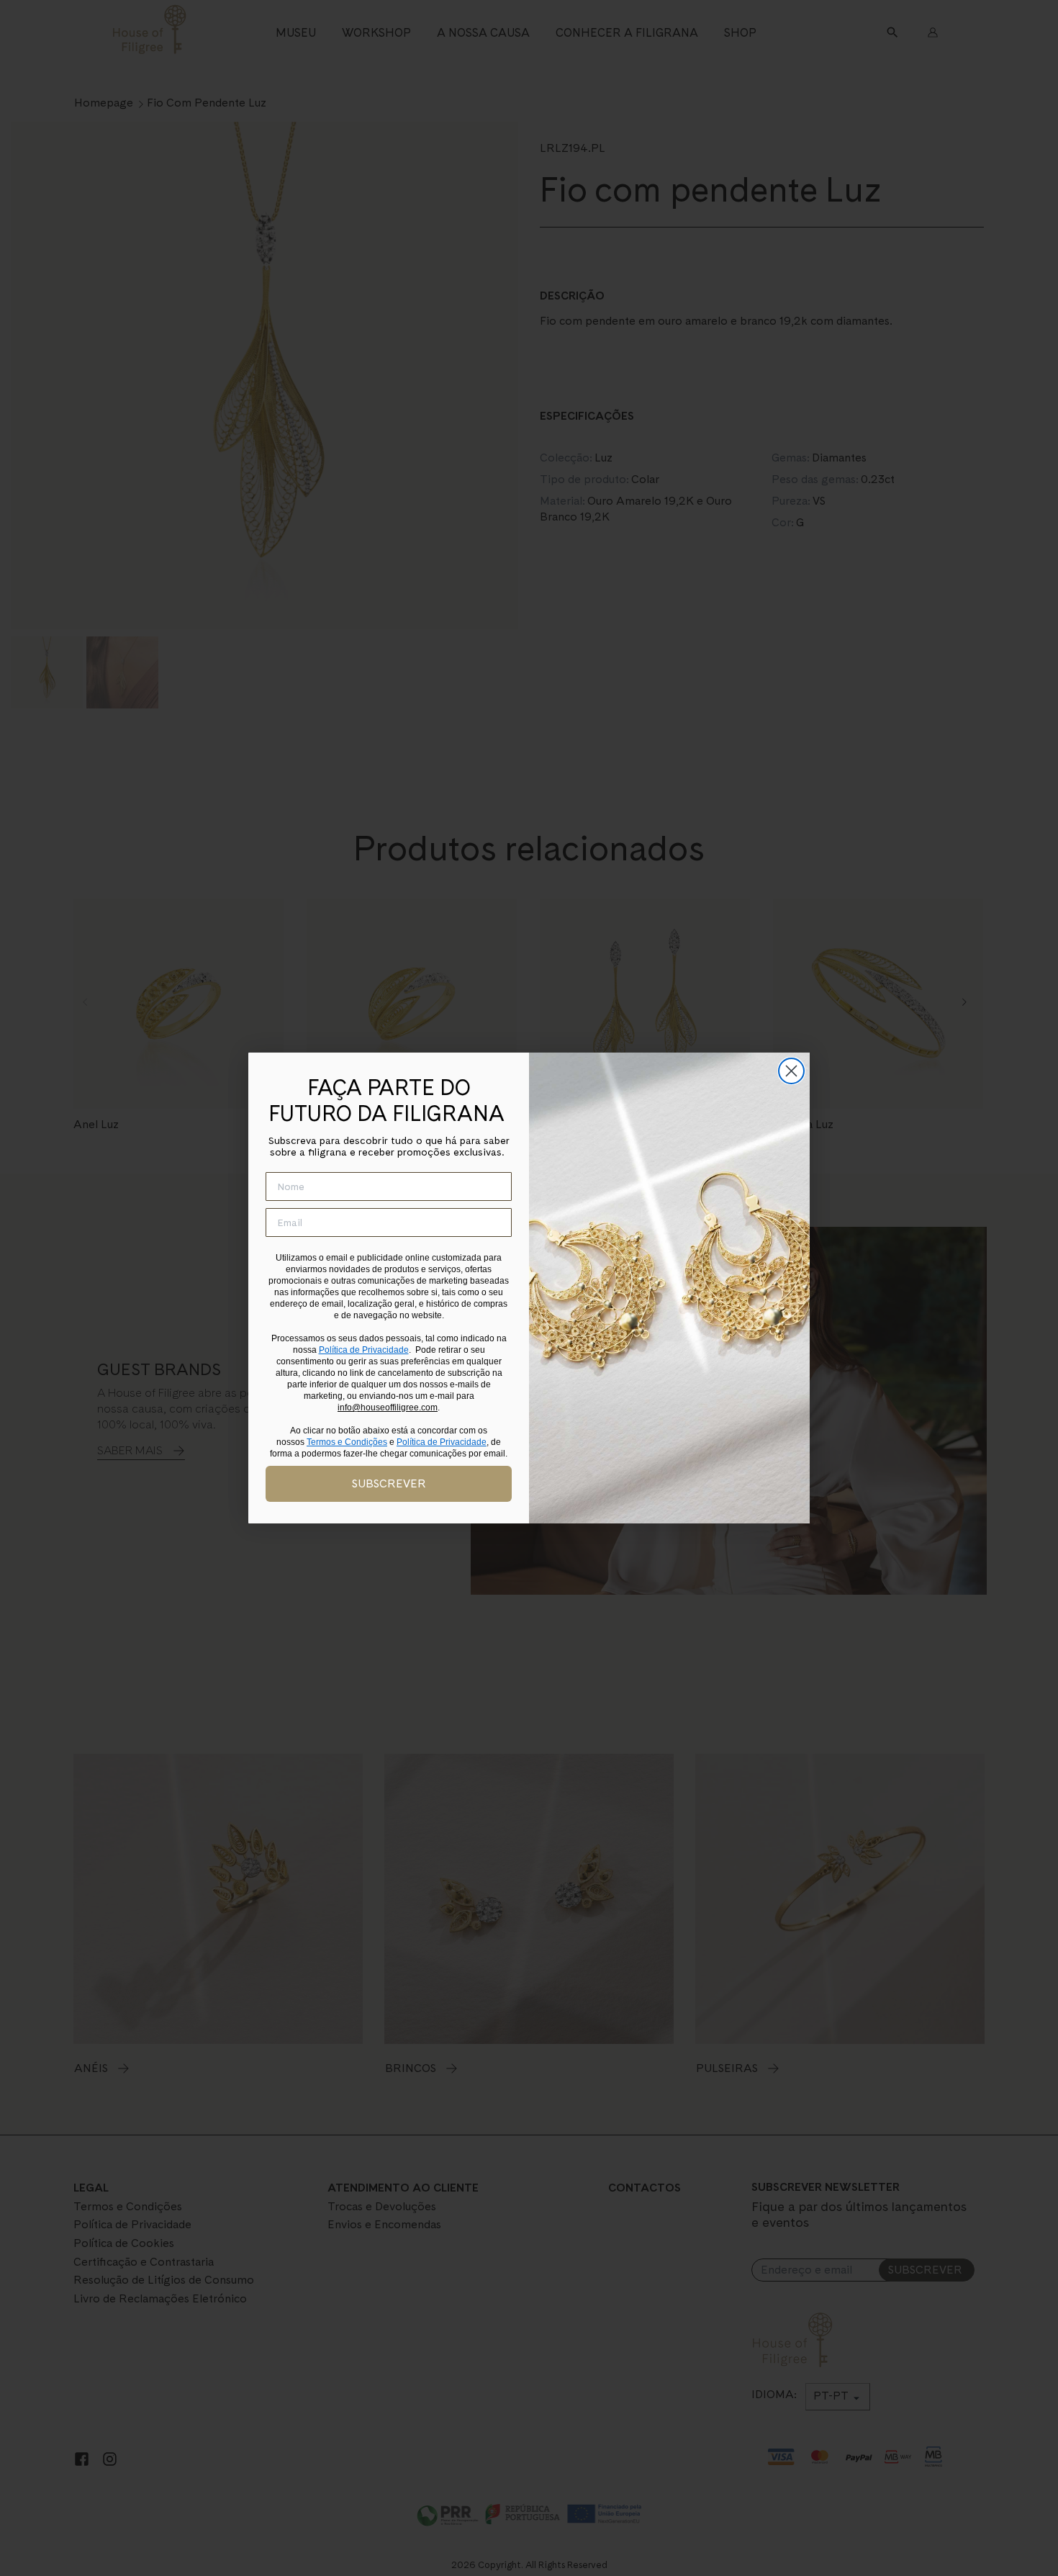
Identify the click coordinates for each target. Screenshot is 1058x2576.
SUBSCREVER (389, 1483)
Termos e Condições (347, 1442)
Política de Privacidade (364, 1350)
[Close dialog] (791, 1071)
